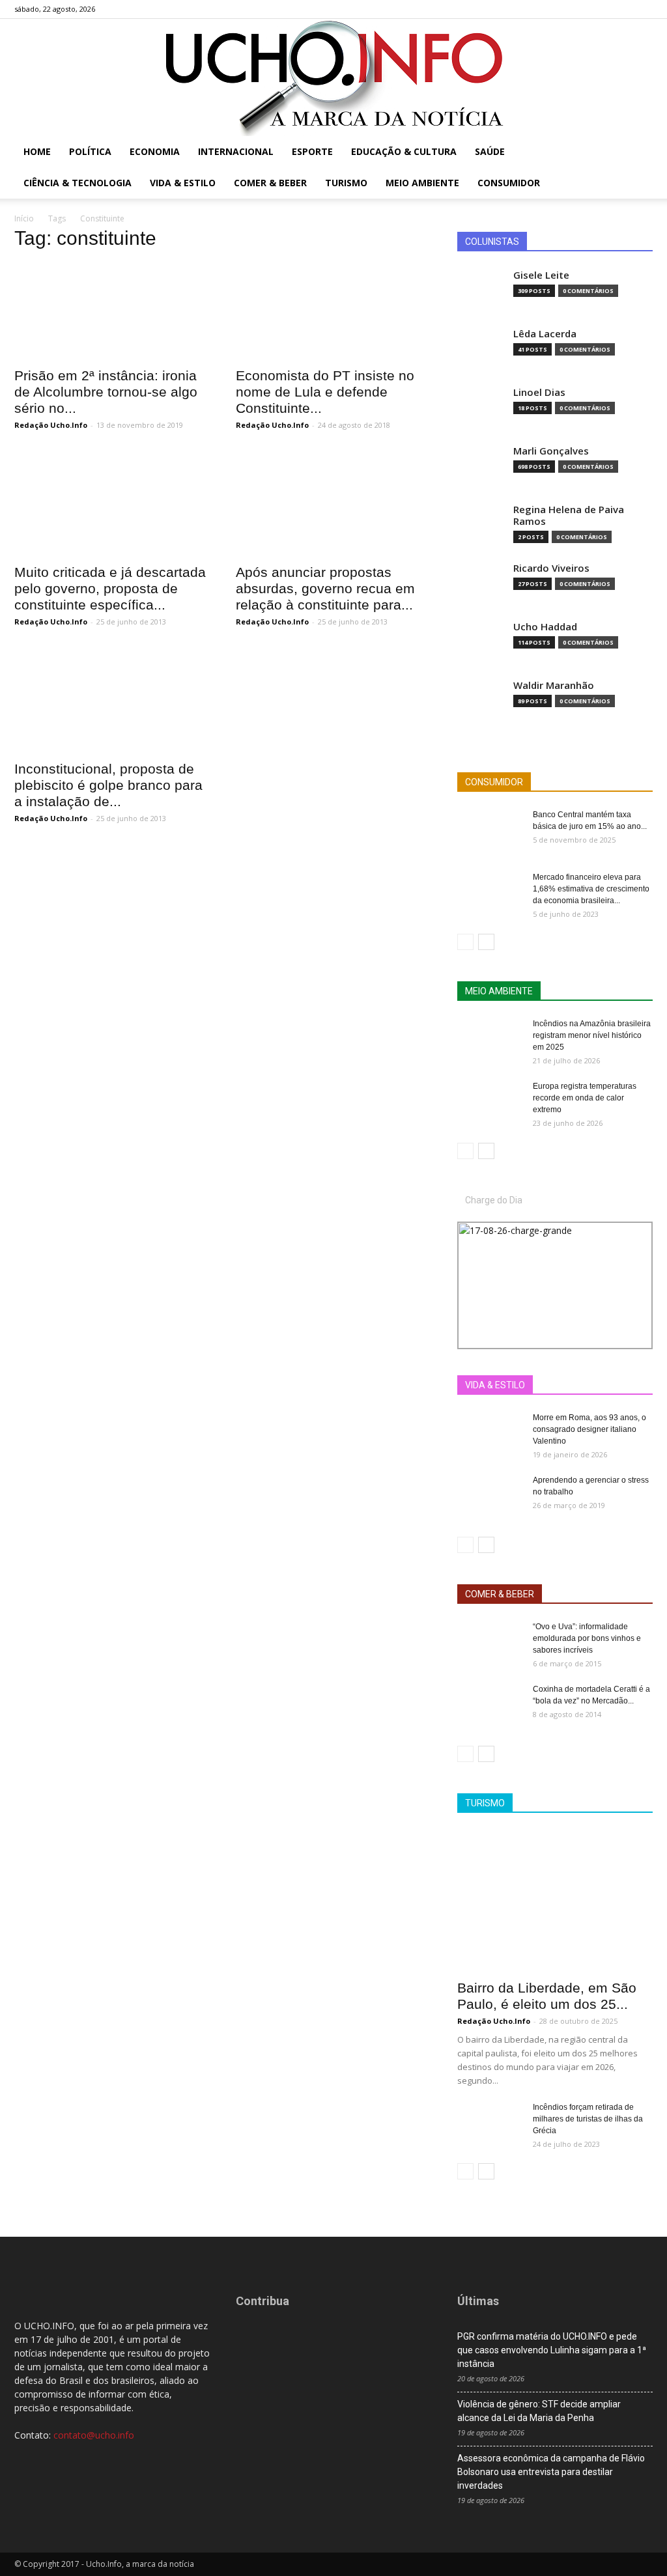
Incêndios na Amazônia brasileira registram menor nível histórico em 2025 (592, 1035)
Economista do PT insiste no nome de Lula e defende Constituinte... (325, 392)
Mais (537, 1385)
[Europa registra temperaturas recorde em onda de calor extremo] (490, 1103)
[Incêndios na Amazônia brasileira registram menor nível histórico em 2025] (490, 1041)
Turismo (346, 183)
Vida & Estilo (183, 183)
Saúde (490, 151)
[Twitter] (621, 9)
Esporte (312, 151)
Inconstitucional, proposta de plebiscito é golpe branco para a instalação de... (108, 785)
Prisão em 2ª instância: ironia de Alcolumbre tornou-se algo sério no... (106, 392)
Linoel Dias (539, 392)
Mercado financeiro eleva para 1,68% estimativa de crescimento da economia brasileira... (591, 889)
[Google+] (600, 9)
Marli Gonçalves (551, 451)
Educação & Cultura (404, 151)
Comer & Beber (270, 183)
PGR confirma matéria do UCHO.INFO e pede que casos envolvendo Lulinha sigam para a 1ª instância (552, 2350)
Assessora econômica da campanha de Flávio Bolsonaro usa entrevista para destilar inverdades (551, 2472)
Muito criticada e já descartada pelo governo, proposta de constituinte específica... (110, 588)
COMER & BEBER (500, 1594)
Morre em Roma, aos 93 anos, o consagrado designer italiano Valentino (589, 1429)
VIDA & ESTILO (495, 1385)
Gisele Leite (541, 275)
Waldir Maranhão (554, 685)
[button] (637, 153)
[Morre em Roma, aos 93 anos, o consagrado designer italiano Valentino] (490, 1435)
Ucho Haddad (545, 627)
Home (37, 151)
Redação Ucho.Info (51, 425)
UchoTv (580, 1385)
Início (24, 218)
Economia (155, 151)
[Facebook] (578, 9)
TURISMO (485, 1803)
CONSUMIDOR (494, 782)
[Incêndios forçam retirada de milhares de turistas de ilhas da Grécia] (490, 2124)
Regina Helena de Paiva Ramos (569, 515)
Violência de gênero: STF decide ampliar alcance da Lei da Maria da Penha (539, 2411)
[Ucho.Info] (333, 77)
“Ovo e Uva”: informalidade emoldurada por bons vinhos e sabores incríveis (587, 1638)
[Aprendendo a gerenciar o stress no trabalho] (490, 1497)
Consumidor (509, 183)
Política (90, 151)
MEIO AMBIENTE (499, 991)
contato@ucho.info (94, 2435)
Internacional (236, 151)
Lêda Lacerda (545, 334)
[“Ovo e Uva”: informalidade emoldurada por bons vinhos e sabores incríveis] (490, 1644)
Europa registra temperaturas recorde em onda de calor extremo (585, 1098)
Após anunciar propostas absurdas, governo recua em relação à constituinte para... (325, 588)
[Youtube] (643, 9)
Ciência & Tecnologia (78, 183)
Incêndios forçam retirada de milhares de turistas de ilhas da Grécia (588, 2119)
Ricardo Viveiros (551, 568)
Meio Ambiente (422, 183)
